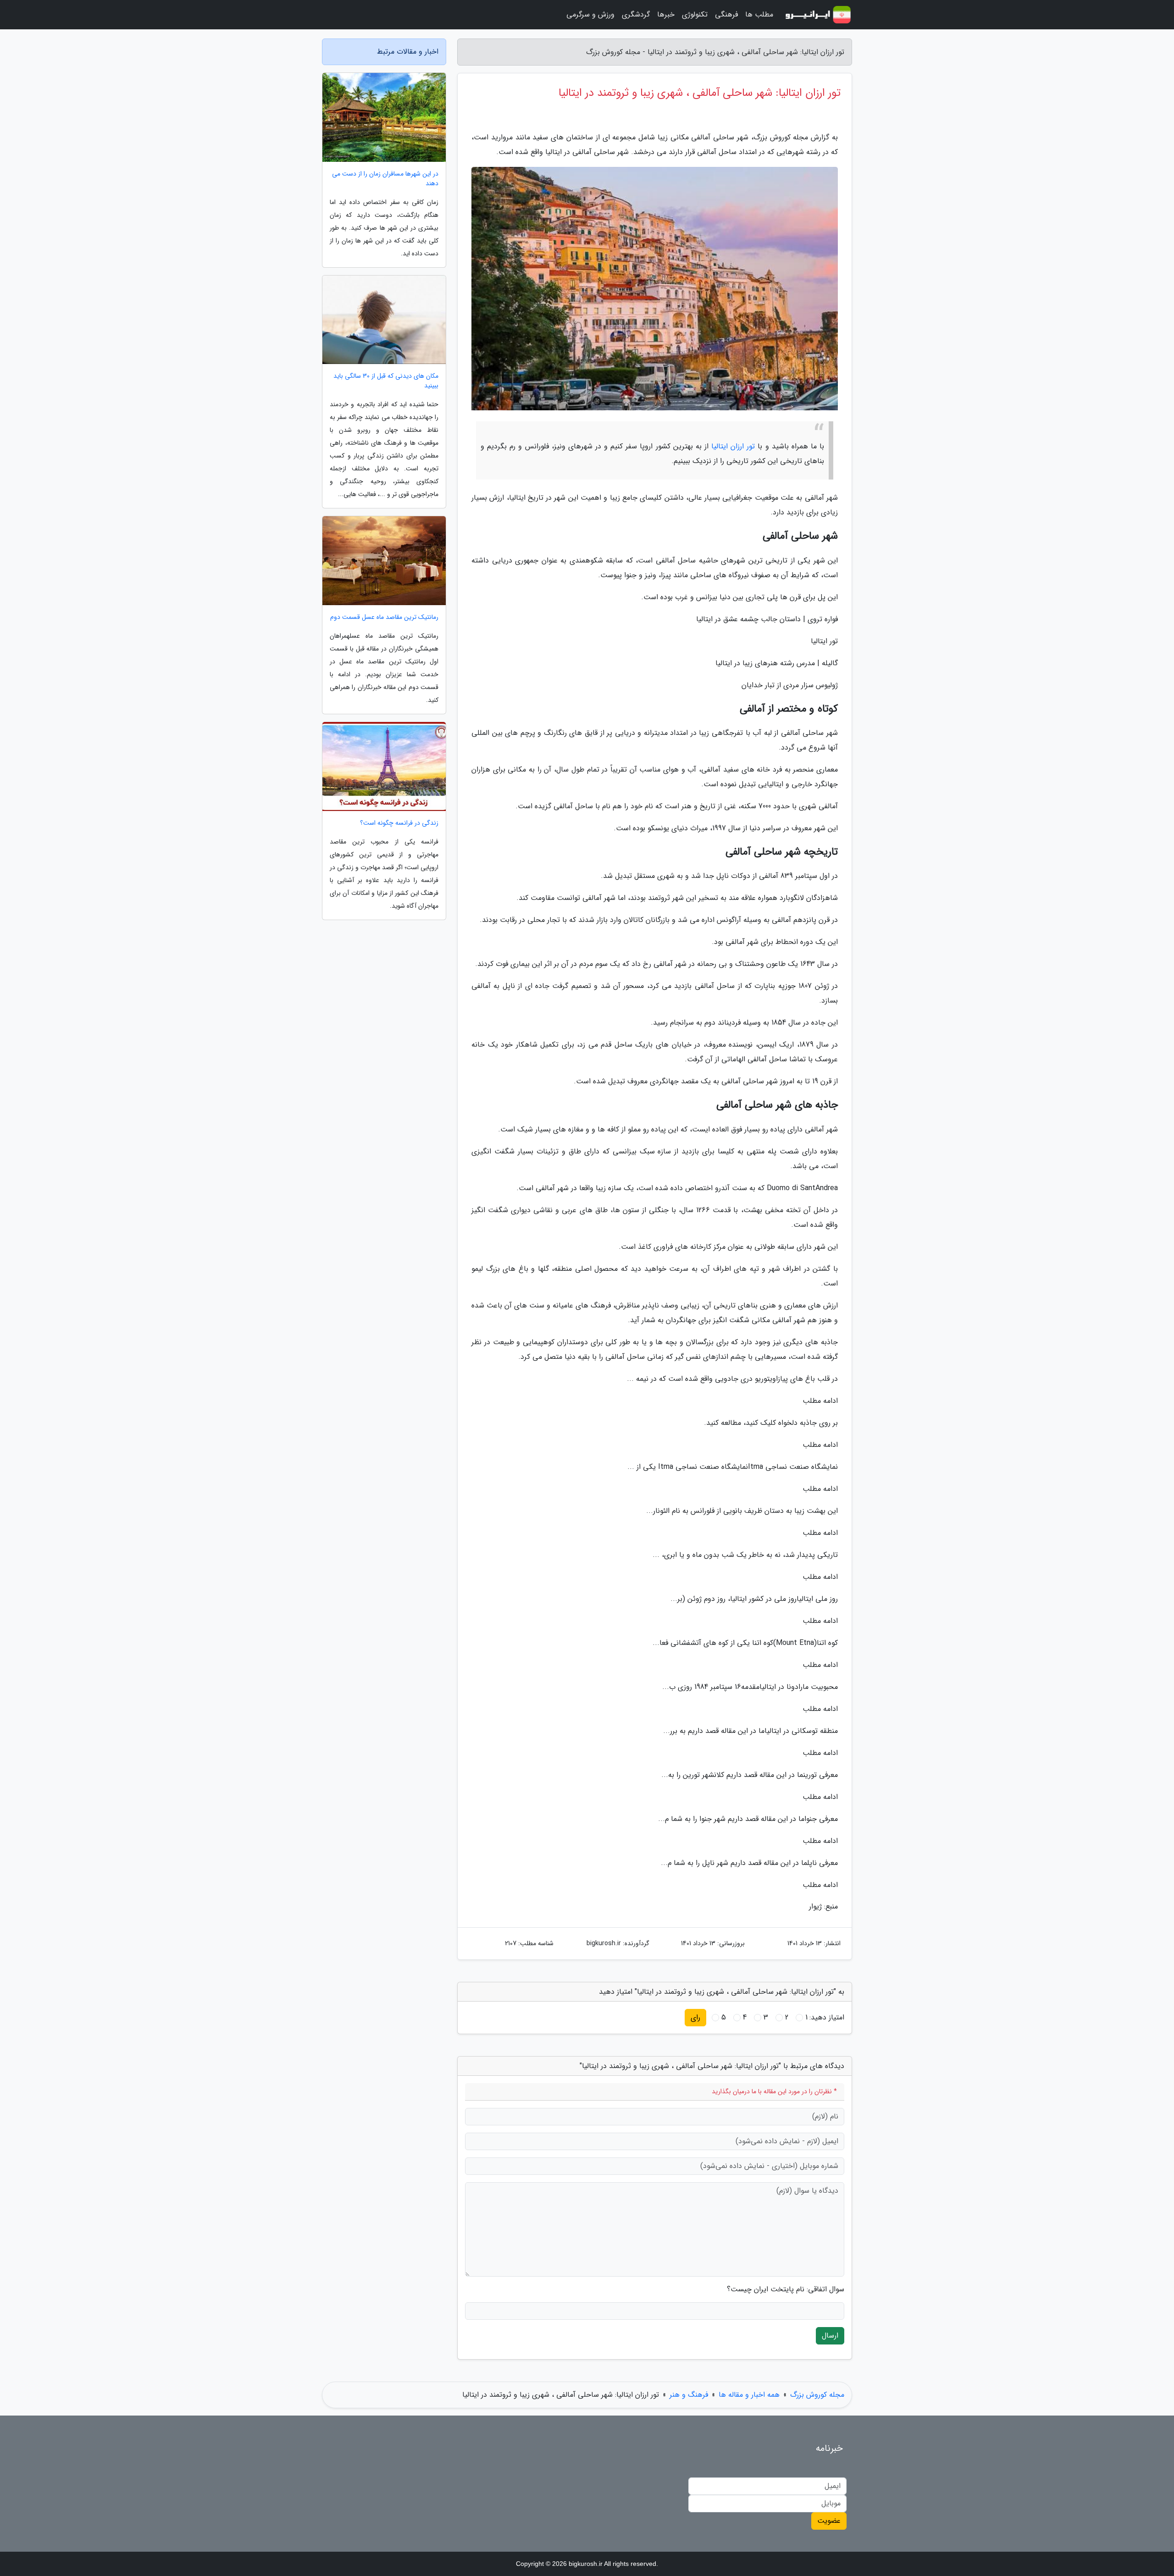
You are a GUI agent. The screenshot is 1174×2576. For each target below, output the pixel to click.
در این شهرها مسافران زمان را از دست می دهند (385, 179)
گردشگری (636, 14)
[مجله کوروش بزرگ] (818, 15)
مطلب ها (759, 14)
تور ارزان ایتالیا (733, 446)
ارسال (830, 2336)
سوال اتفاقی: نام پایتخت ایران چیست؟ (786, 2289)
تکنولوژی (695, 14)
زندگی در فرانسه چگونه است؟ (399, 823)
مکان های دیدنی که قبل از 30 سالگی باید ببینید (386, 381)
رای (695, 2017)
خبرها (666, 14)
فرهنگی (726, 14)
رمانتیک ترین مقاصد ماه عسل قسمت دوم (384, 617)
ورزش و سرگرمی (590, 14)
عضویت (829, 2521)
